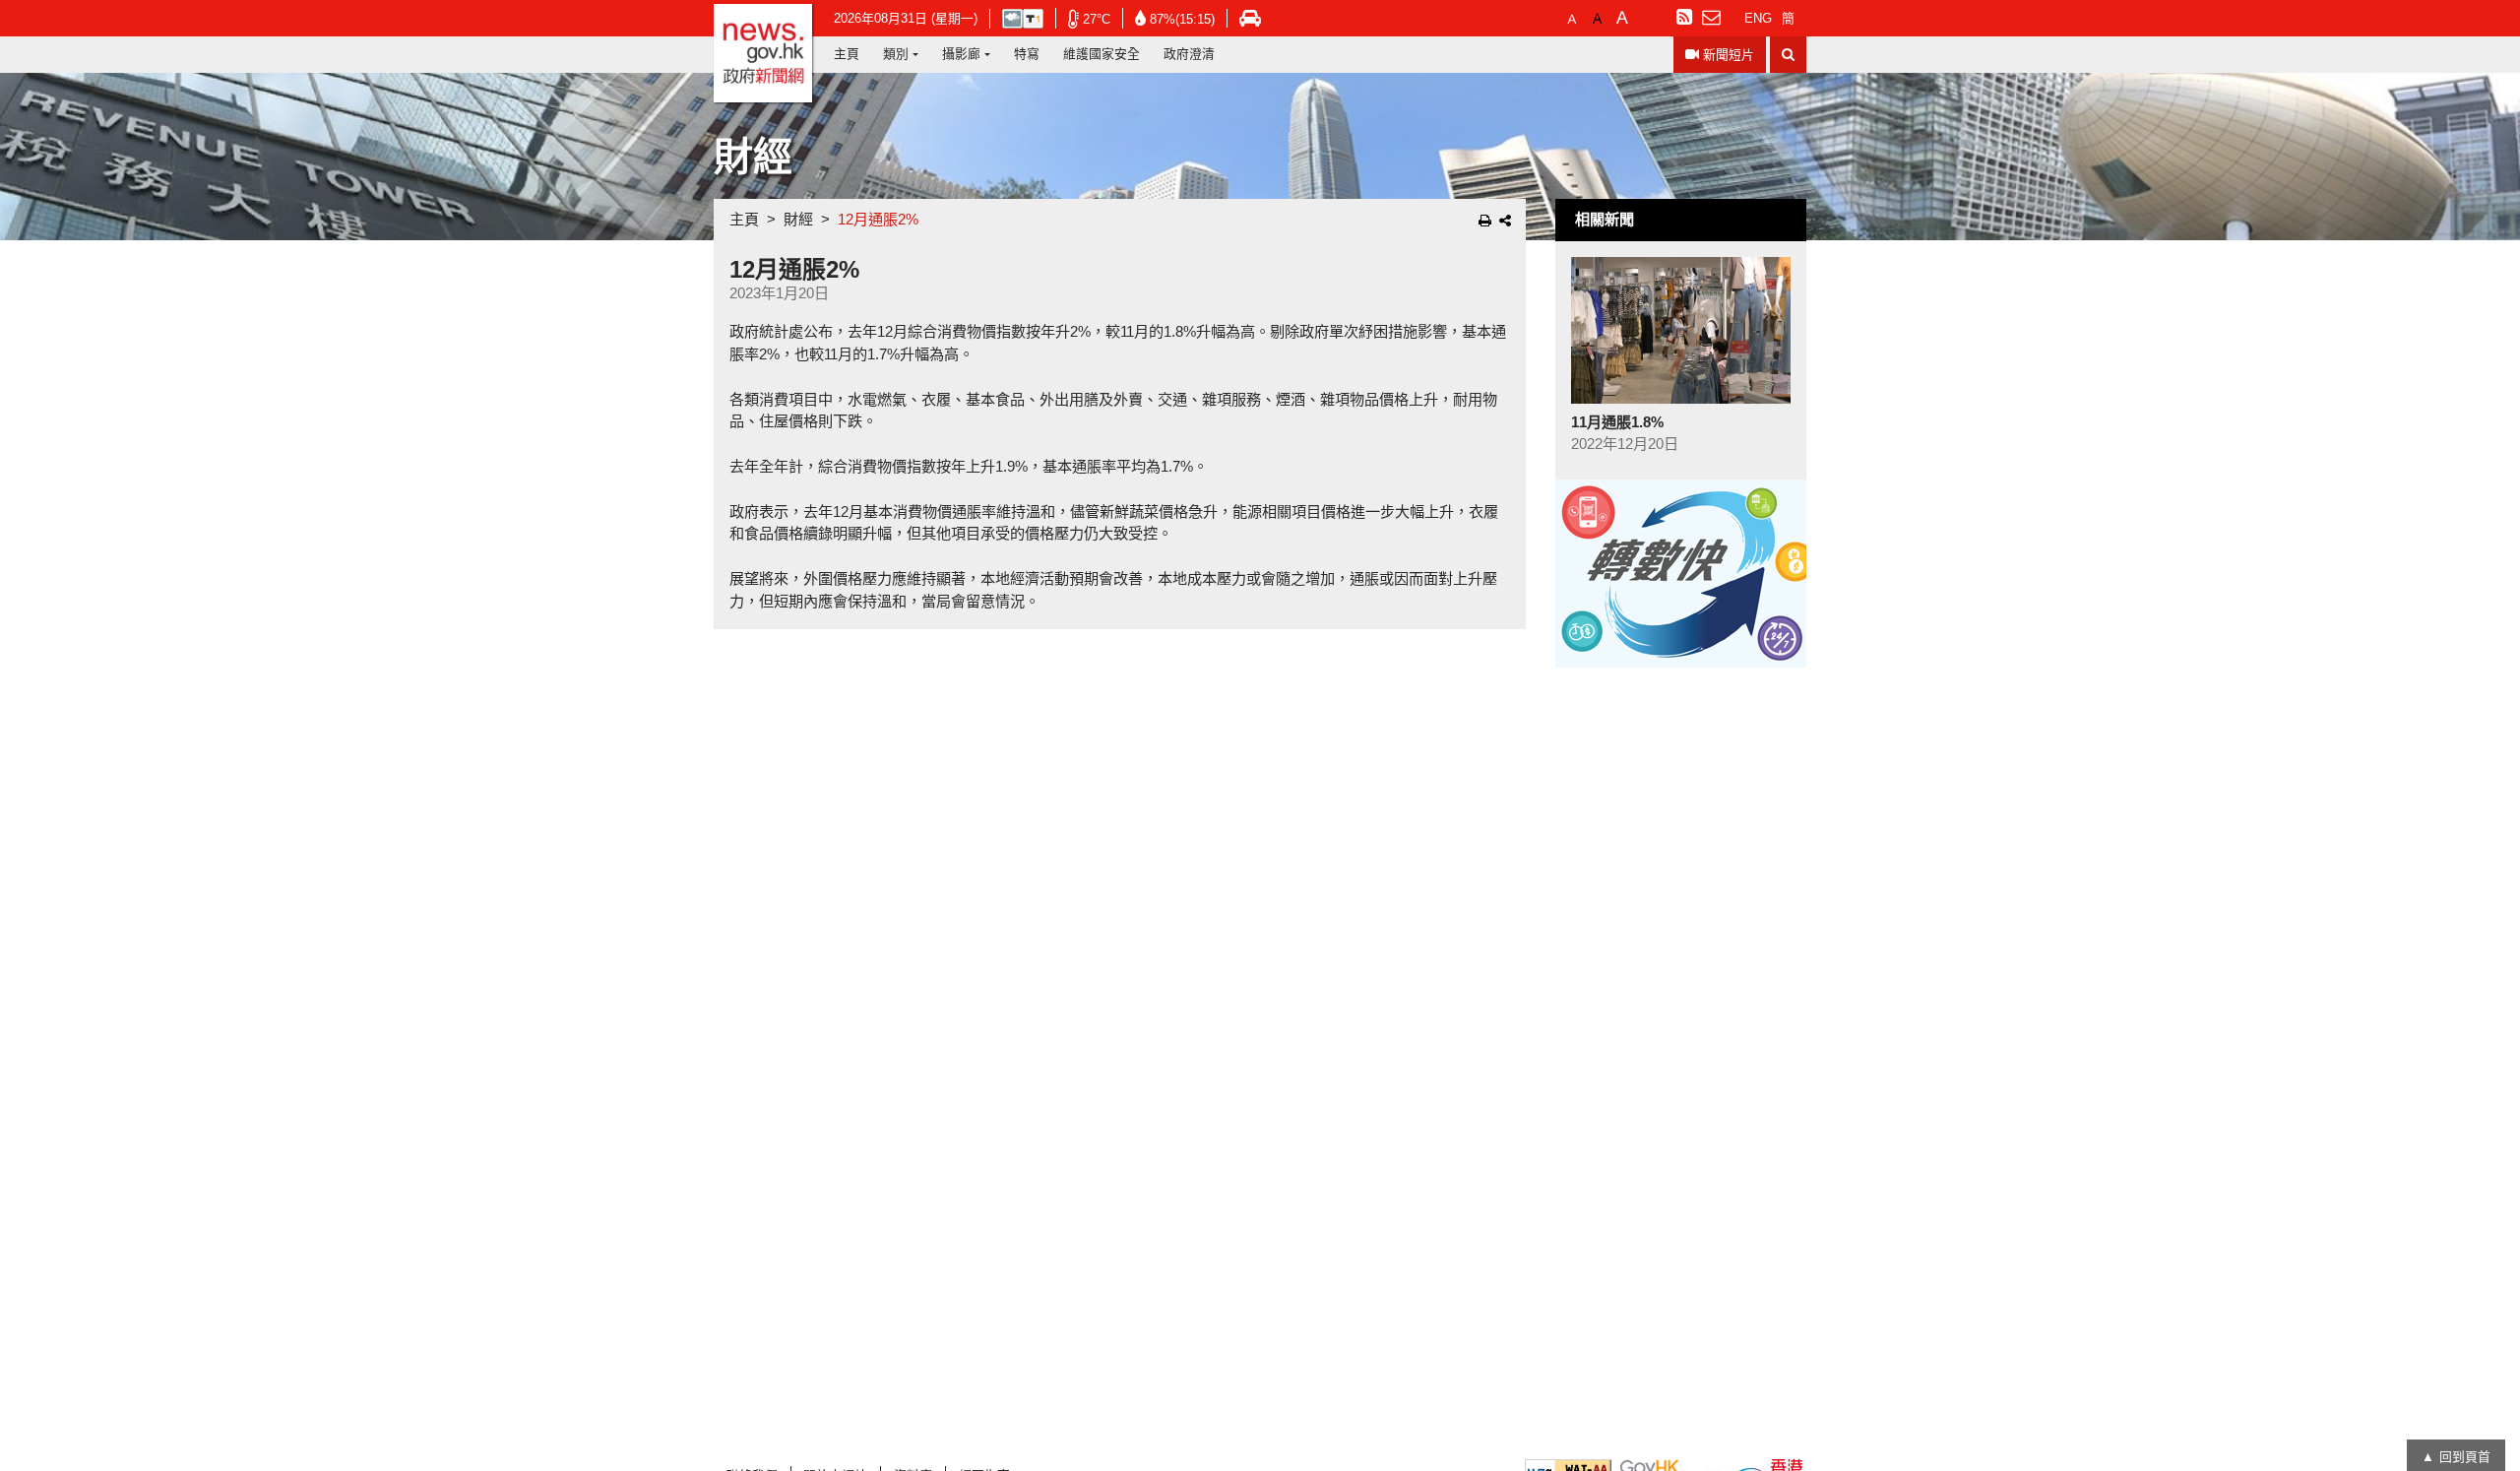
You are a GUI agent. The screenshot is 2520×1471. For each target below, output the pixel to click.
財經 (798, 219)
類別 (896, 54)
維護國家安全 (1102, 54)
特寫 (1027, 54)
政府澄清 (1189, 54)
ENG (1758, 18)
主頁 (847, 54)
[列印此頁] (1485, 221)
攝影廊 (961, 54)
